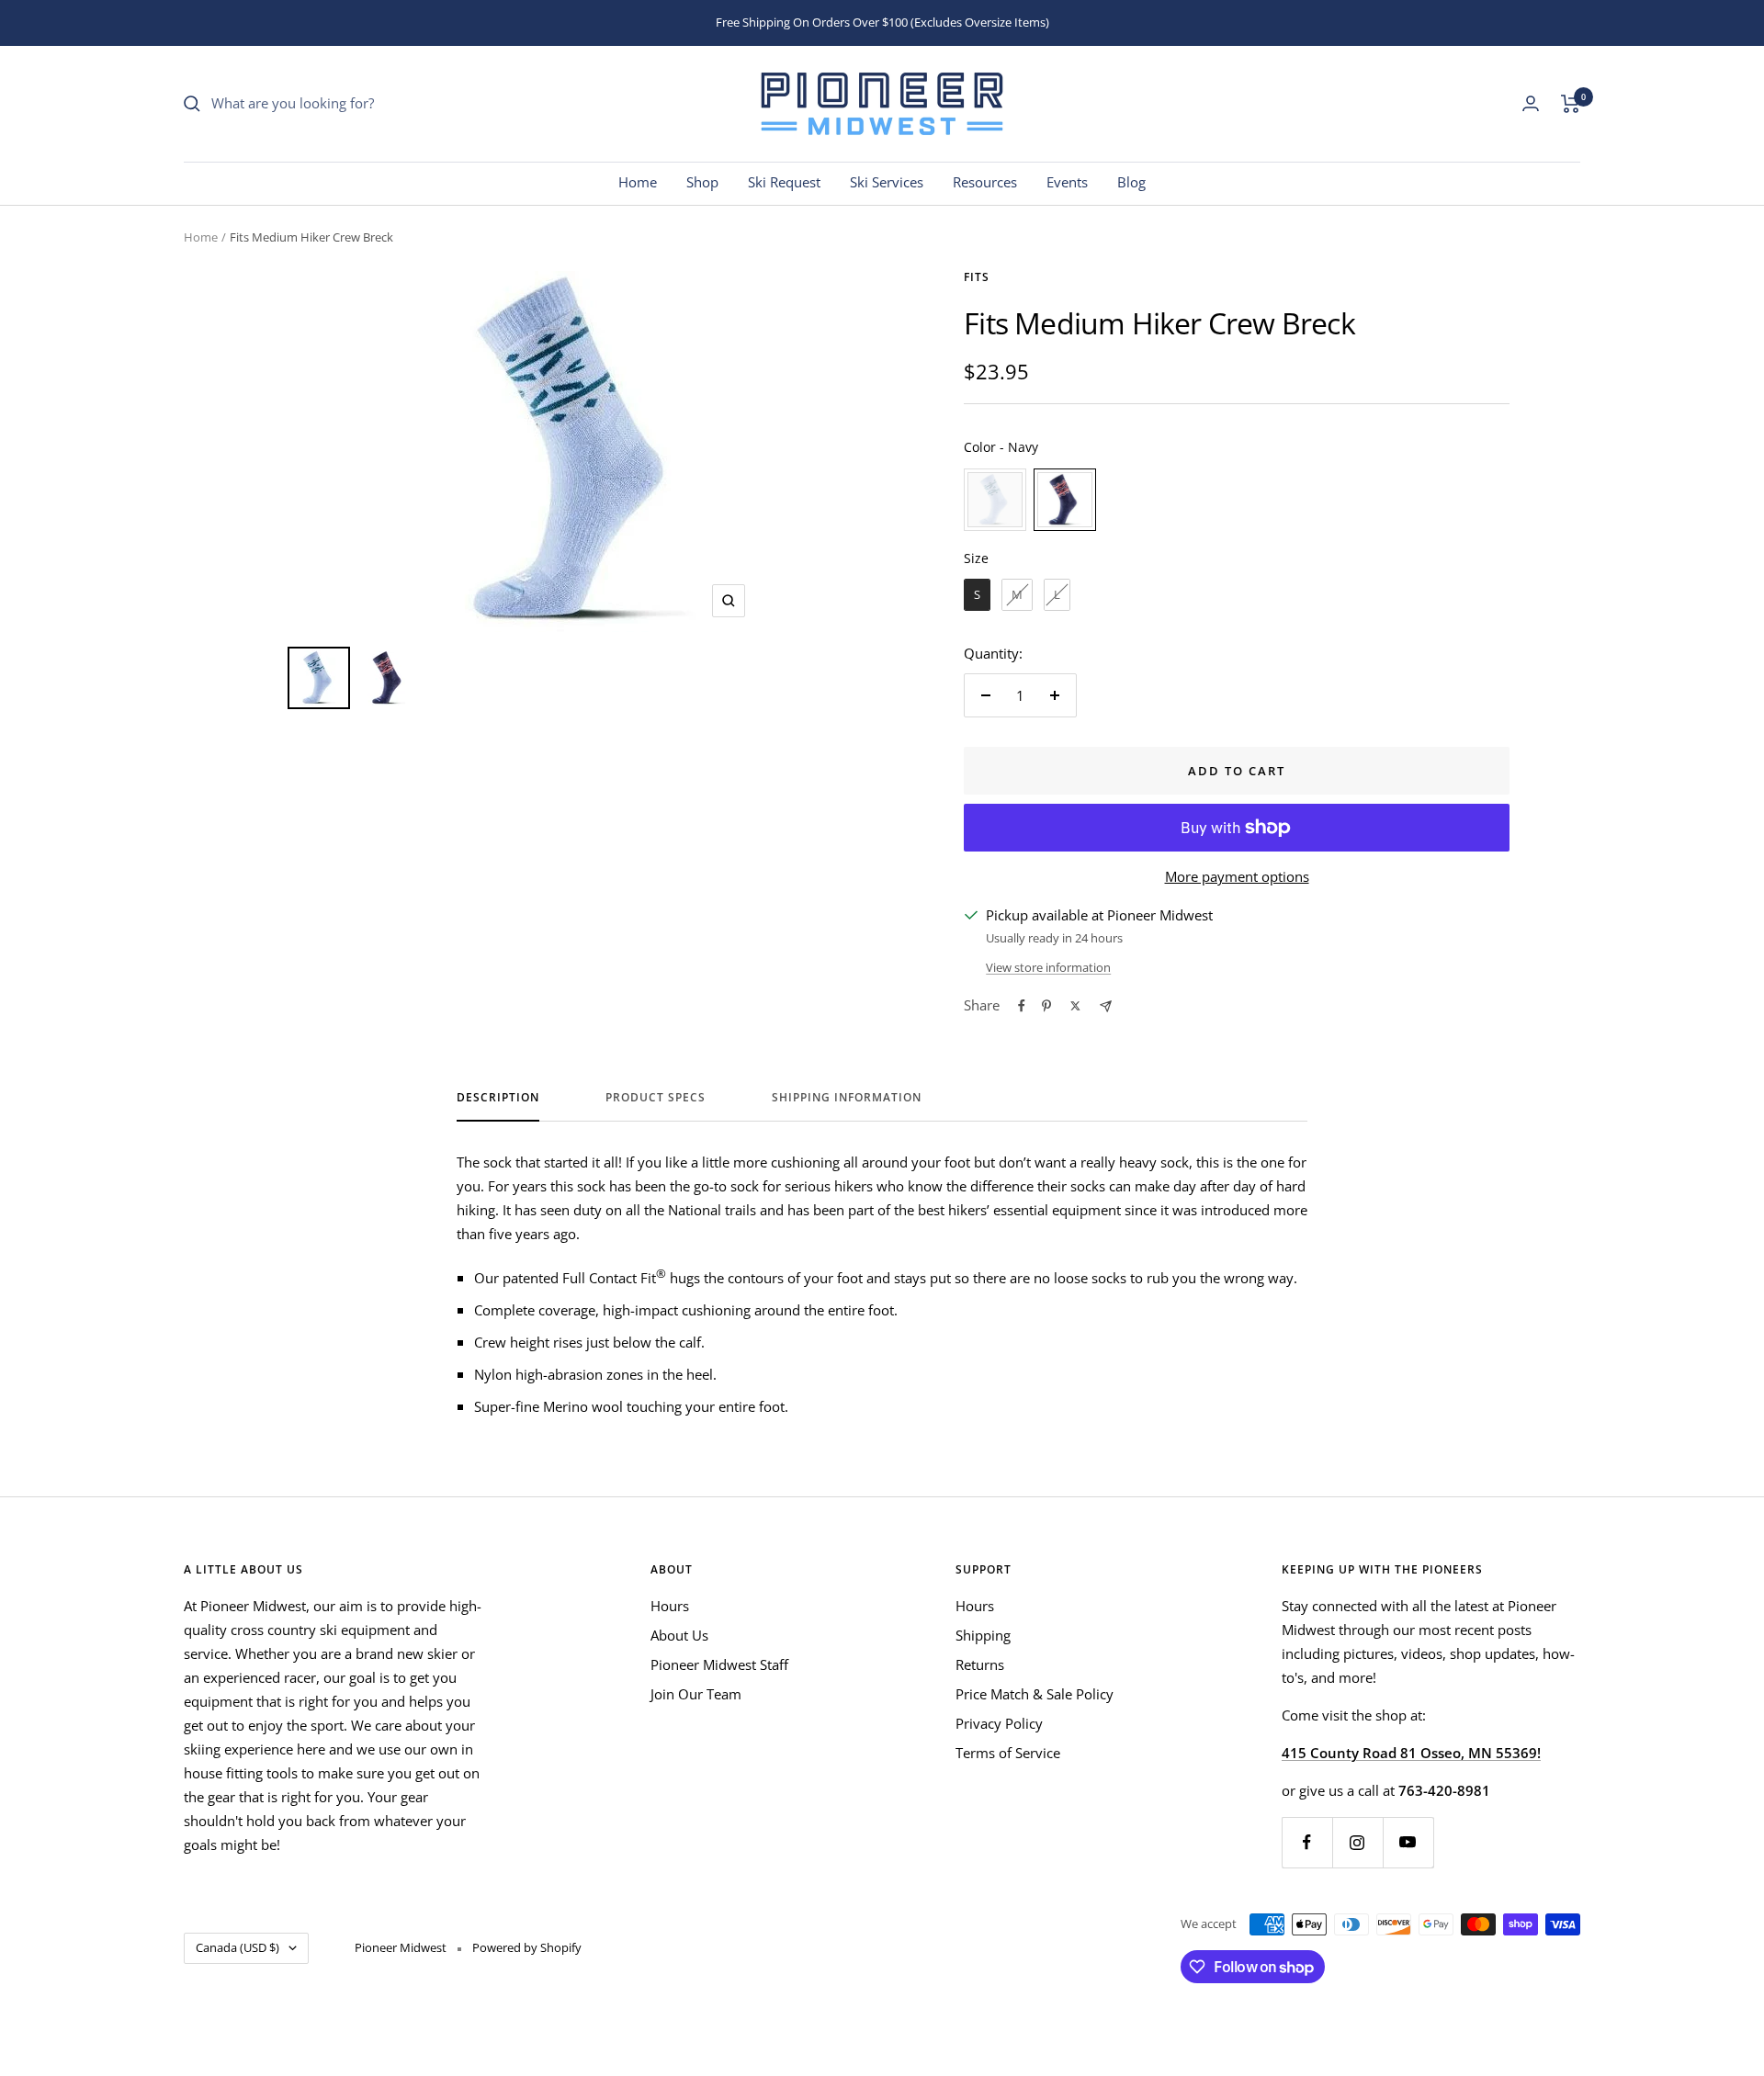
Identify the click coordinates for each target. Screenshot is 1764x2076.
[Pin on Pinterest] (1046, 1006)
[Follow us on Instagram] (1357, 1842)
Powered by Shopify (527, 1947)
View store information (1048, 967)
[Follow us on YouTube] (1408, 1842)
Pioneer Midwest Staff (719, 1664)
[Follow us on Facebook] (1307, 1842)
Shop (702, 182)
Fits (977, 277)
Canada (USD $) (237, 1947)
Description (498, 1098)
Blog (1131, 182)
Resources (985, 182)
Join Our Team (696, 1694)
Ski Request (784, 182)
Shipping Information (847, 1098)
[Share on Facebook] (1022, 1006)
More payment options (1237, 876)
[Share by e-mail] (1106, 1006)
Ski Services (887, 182)
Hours (670, 1606)
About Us (679, 1635)
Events (1067, 182)
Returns (980, 1664)
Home (638, 182)
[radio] (995, 500)
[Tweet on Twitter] (1075, 1006)
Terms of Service (1008, 1753)
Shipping (983, 1635)
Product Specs (656, 1098)
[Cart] (1571, 104)
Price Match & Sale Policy (1035, 1694)
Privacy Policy (999, 1723)
